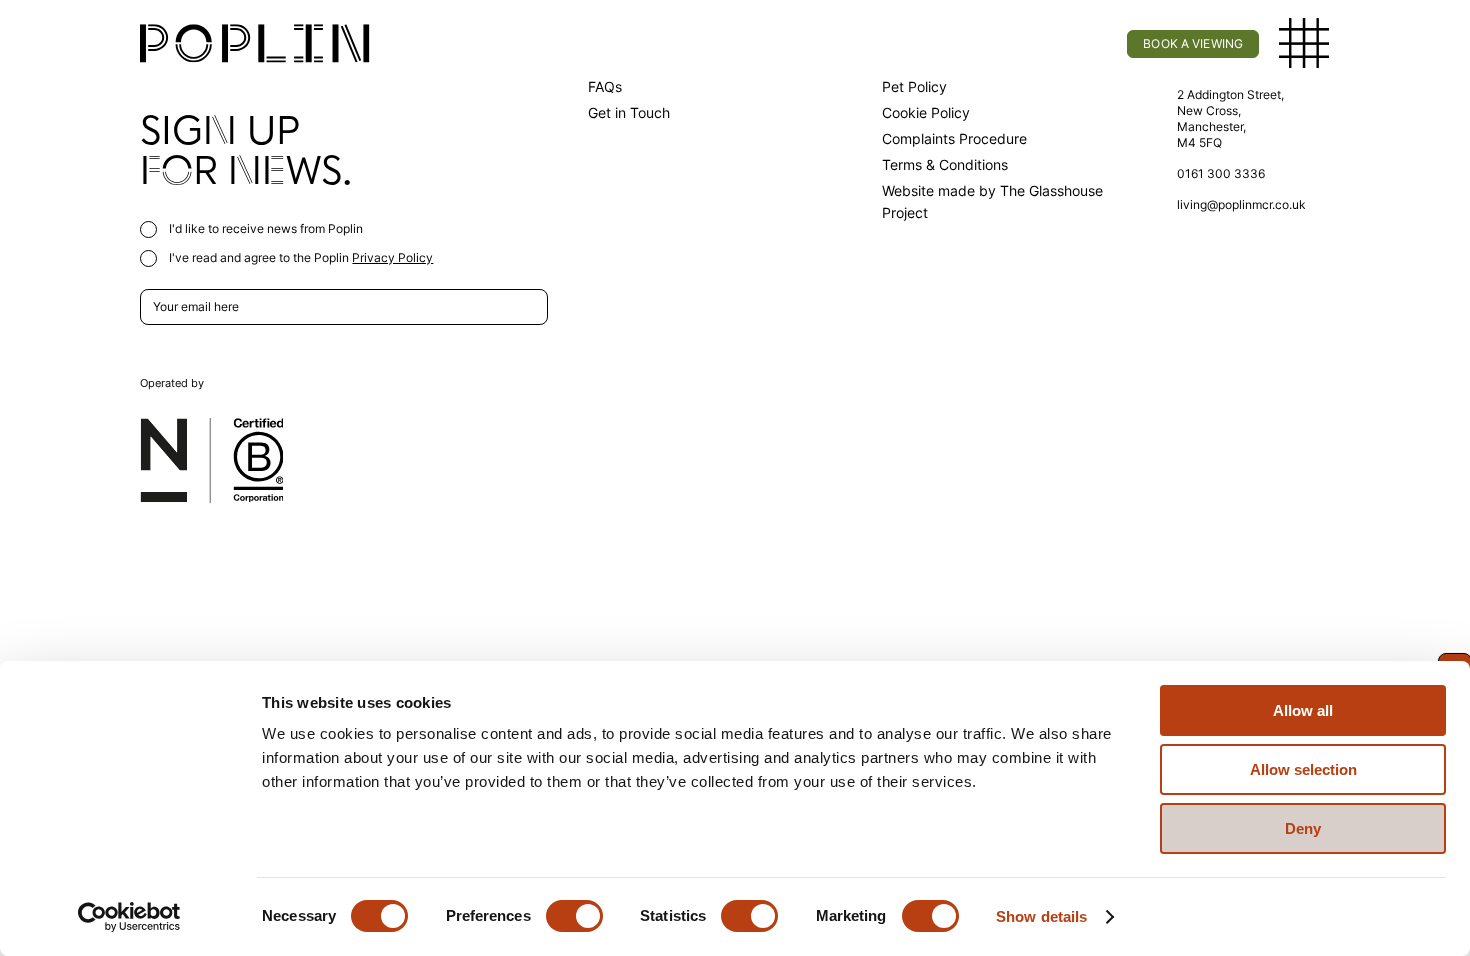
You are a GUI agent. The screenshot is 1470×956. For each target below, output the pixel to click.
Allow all (1303, 710)
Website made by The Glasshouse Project (992, 201)
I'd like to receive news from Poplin (264, 228)
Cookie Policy (926, 112)
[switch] (574, 916)
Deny (1303, 828)
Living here (682, 43)
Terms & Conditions (945, 164)
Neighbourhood (869, 43)
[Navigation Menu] (1304, 43)
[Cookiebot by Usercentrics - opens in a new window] (129, 917)
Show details (1041, 916)
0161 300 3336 (1221, 173)
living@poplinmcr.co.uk (1241, 204)
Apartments (508, 43)
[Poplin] (255, 43)
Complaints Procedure (954, 138)
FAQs (605, 86)
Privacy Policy (392, 257)
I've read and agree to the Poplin (299, 257)
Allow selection (1303, 769)
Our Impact (1057, 43)
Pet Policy (914, 86)
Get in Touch (629, 112)
